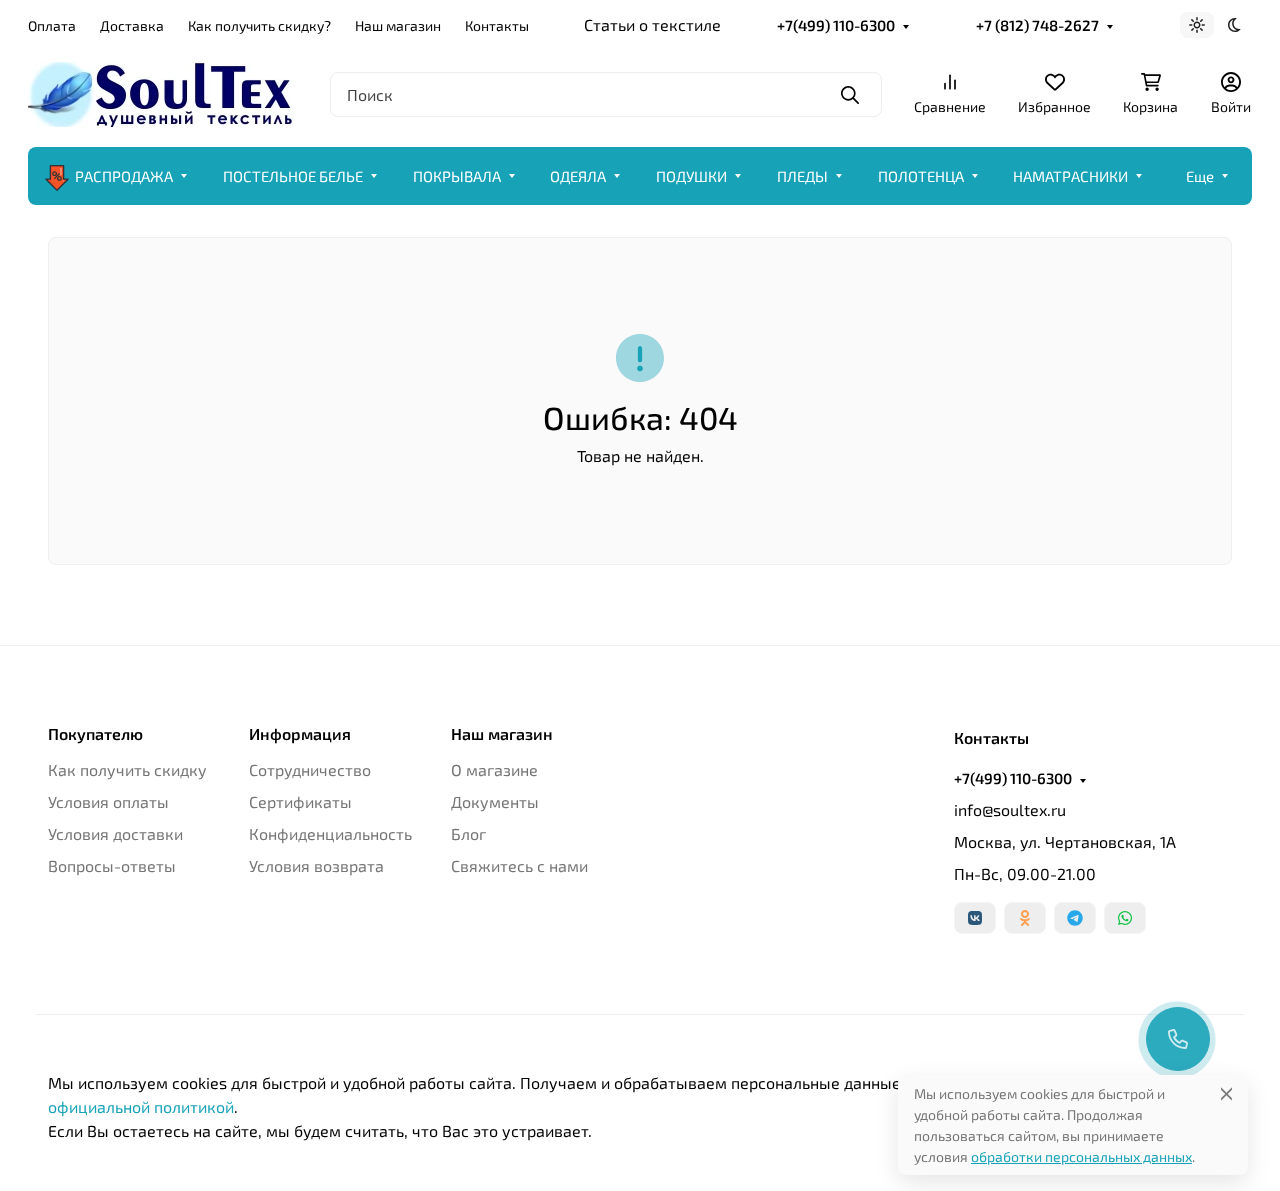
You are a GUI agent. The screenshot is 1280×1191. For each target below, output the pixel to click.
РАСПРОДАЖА (124, 176)
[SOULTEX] (163, 91)
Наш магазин (398, 25)
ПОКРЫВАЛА (457, 176)
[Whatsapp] (1125, 918)
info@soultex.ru (1010, 809)
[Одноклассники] (1025, 918)
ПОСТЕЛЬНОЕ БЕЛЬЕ (293, 176)
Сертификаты (300, 801)
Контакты (497, 25)
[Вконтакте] (975, 918)
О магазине (494, 769)
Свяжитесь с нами (519, 865)
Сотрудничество (310, 769)
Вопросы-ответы (112, 865)
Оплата (52, 25)
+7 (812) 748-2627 (1037, 25)
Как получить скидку (127, 769)
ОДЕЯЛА (578, 176)
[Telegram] (1075, 918)
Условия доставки (115, 833)
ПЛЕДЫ (802, 176)
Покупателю (95, 734)
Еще (1200, 176)
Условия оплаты (108, 801)
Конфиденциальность (330, 833)
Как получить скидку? (259, 25)
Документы (495, 801)
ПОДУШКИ (691, 176)
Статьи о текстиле (652, 24)
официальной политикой (141, 1106)
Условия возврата (316, 865)
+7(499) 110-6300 (836, 25)
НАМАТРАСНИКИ (1070, 176)
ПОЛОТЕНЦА (921, 176)
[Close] (1226, 1093)
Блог (468, 833)
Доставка (132, 25)
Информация (300, 734)
